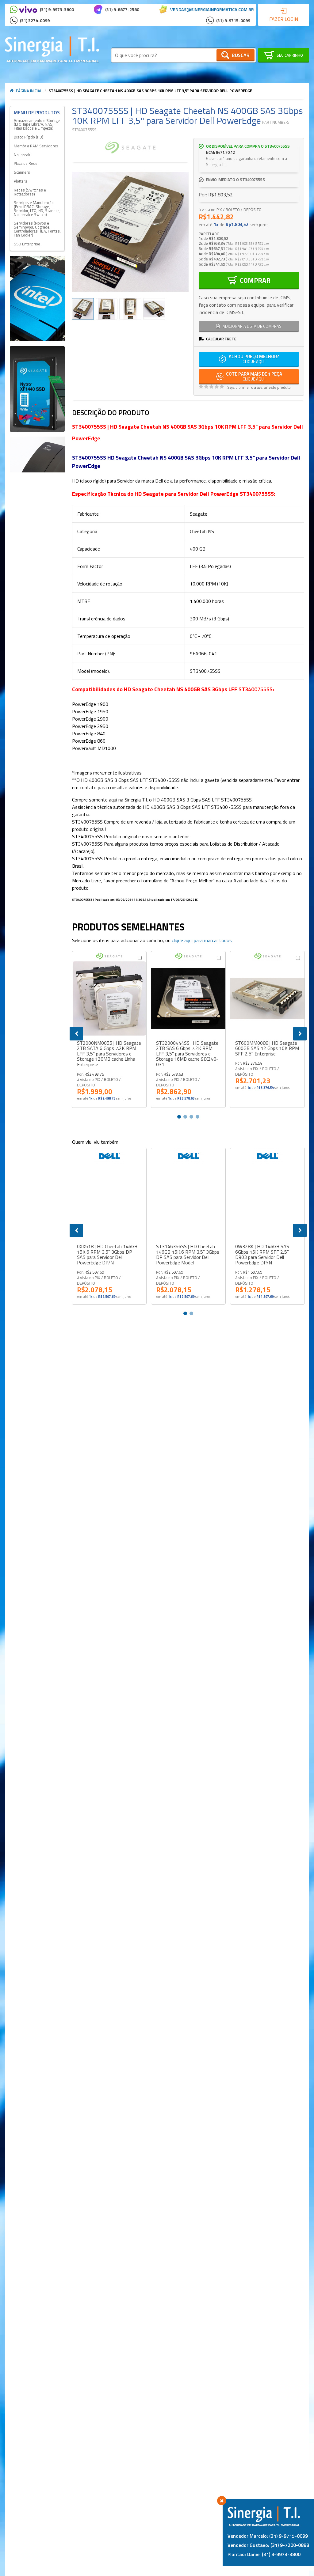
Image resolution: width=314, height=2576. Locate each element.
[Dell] (109, 1156)
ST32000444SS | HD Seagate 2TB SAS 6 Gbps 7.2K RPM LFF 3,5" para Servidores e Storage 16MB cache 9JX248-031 (187, 1054)
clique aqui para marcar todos (202, 940)
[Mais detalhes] (109, 998)
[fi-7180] (37, 455)
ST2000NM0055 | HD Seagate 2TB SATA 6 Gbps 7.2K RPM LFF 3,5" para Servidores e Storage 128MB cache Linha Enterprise (109, 1054)
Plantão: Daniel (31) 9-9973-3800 (264, 2554)
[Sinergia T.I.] (52, 49)
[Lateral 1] (37, 299)
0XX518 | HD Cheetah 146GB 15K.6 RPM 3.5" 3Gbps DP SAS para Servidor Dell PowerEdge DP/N (107, 1255)
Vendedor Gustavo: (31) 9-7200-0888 (268, 2545)
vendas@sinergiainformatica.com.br (212, 9)
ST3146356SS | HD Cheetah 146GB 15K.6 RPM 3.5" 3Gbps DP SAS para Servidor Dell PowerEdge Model (188, 1255)
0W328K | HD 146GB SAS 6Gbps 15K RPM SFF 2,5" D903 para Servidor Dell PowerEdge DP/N (262, 1255)
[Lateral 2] (37, 389)
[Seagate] (130, 148)
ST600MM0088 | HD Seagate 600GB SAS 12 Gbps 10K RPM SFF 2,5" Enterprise (267, 1049)
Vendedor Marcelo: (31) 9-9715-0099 (268, 2536)
